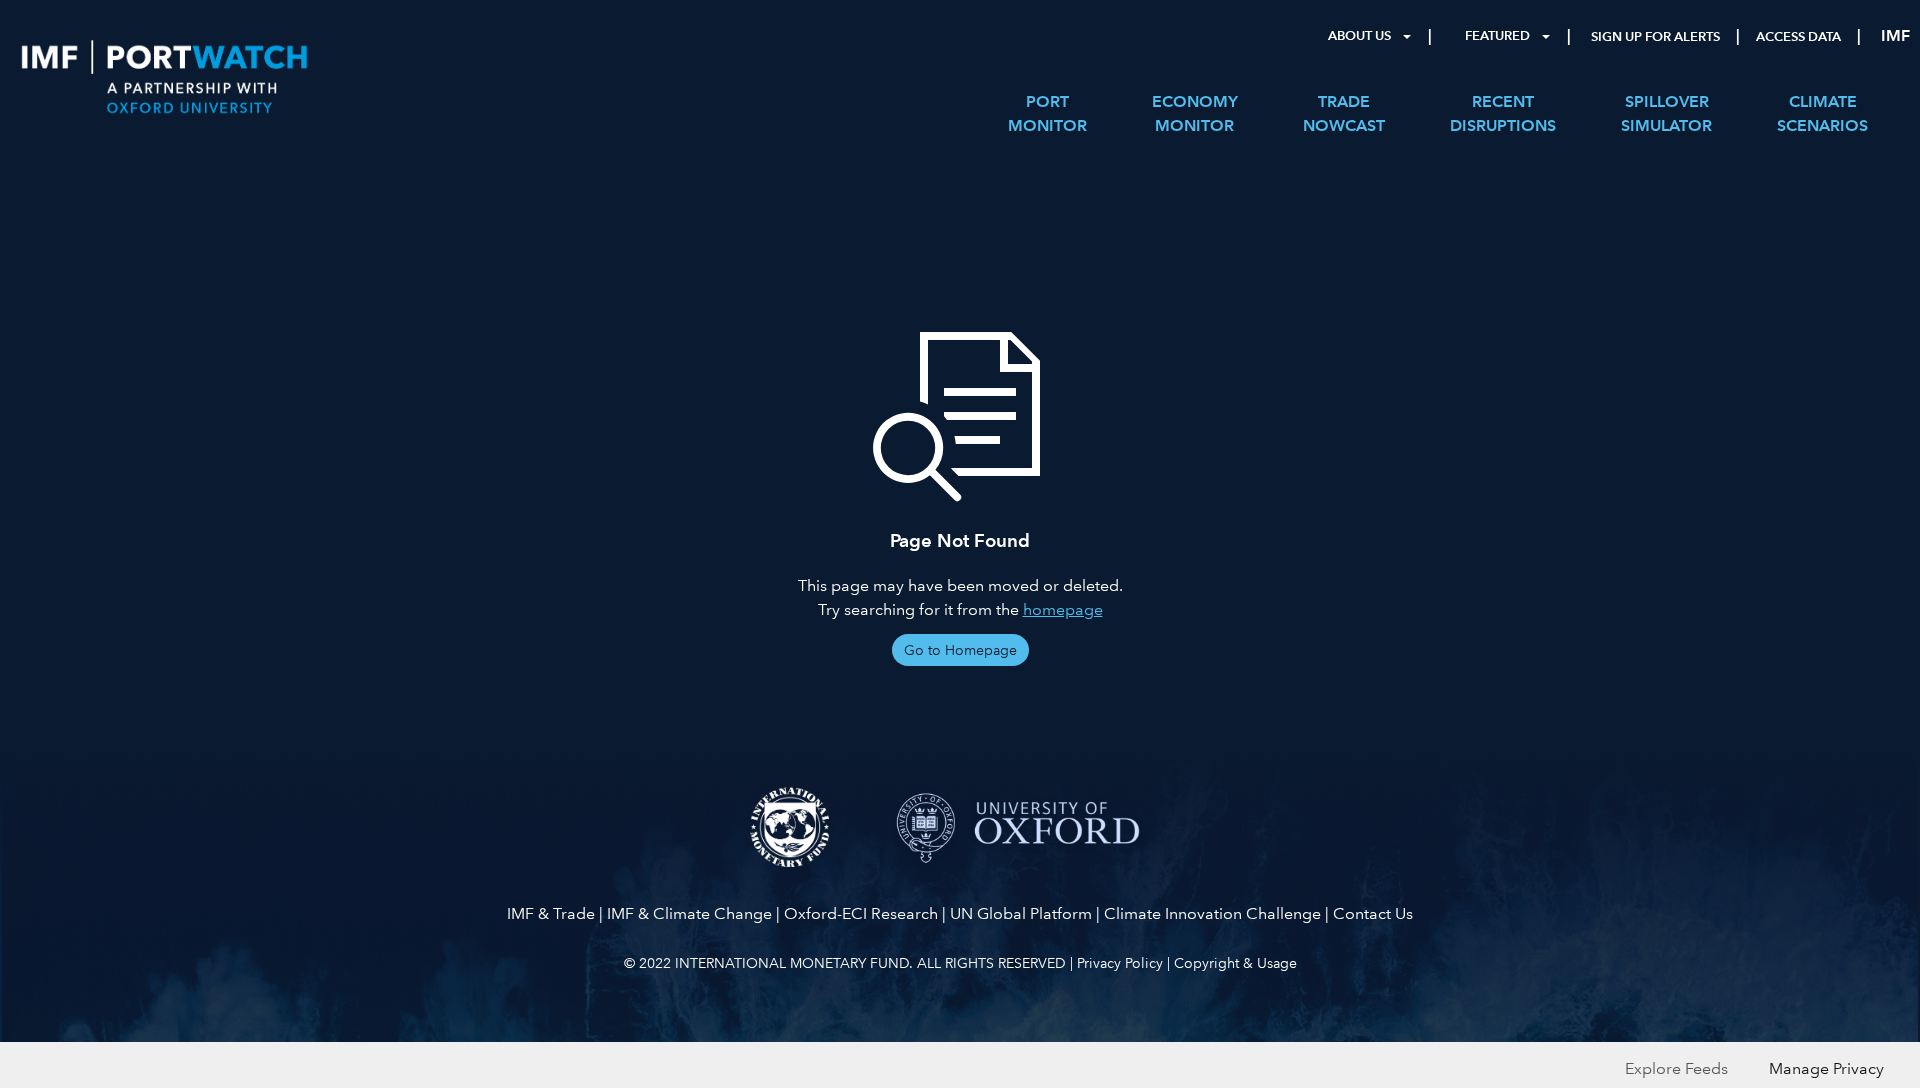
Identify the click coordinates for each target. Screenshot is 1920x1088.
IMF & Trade (551, 913)
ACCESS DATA (1798, 37)
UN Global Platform (1021, 913)
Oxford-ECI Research (861, 913)
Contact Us (1373, 913)
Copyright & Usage (1235, 963)
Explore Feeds (1676, 1068)
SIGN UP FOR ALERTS (1655, 37)
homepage (1063, 609)
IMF (1895, 35)
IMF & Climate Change (689, 913)
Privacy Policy (1120, 963)
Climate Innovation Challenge (1212, 913)
